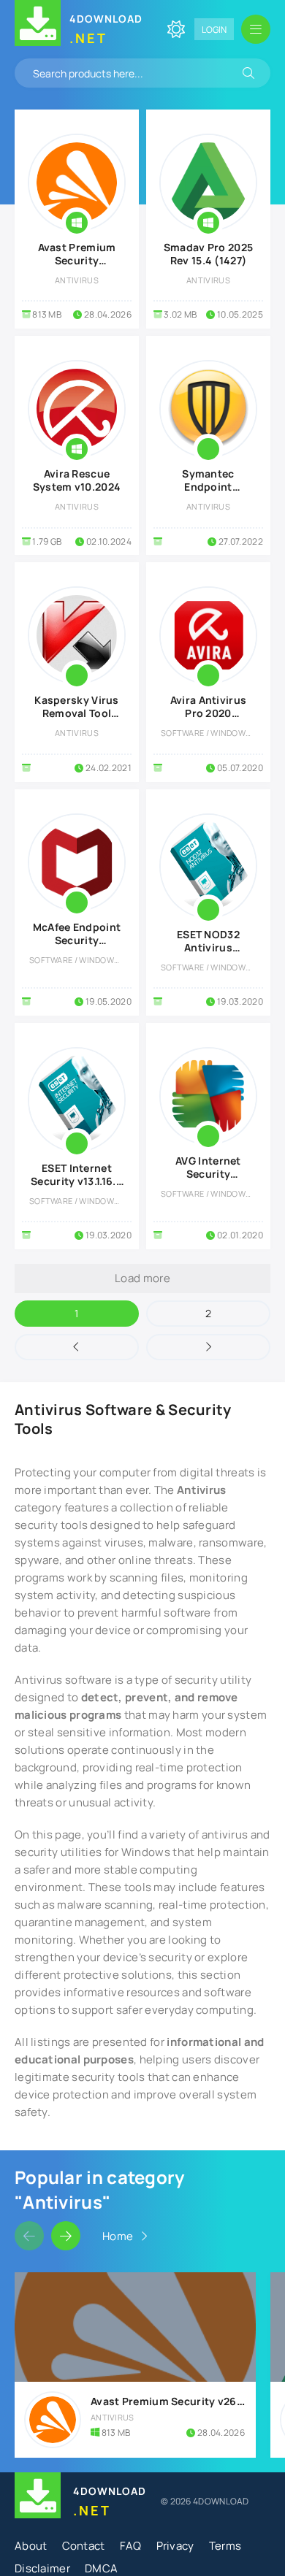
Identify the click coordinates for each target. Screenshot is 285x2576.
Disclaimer (42, 2568)
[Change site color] (176, 29)
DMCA (101, 2568)
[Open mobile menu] (256, 29)
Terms (225, 2546)
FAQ (131, 2546)
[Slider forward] (66, 2236)
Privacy (175, 2546)
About (31, 2546)
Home (118, 2236)
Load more (142, 1278)
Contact (84, 2546)
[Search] (248, 73)
